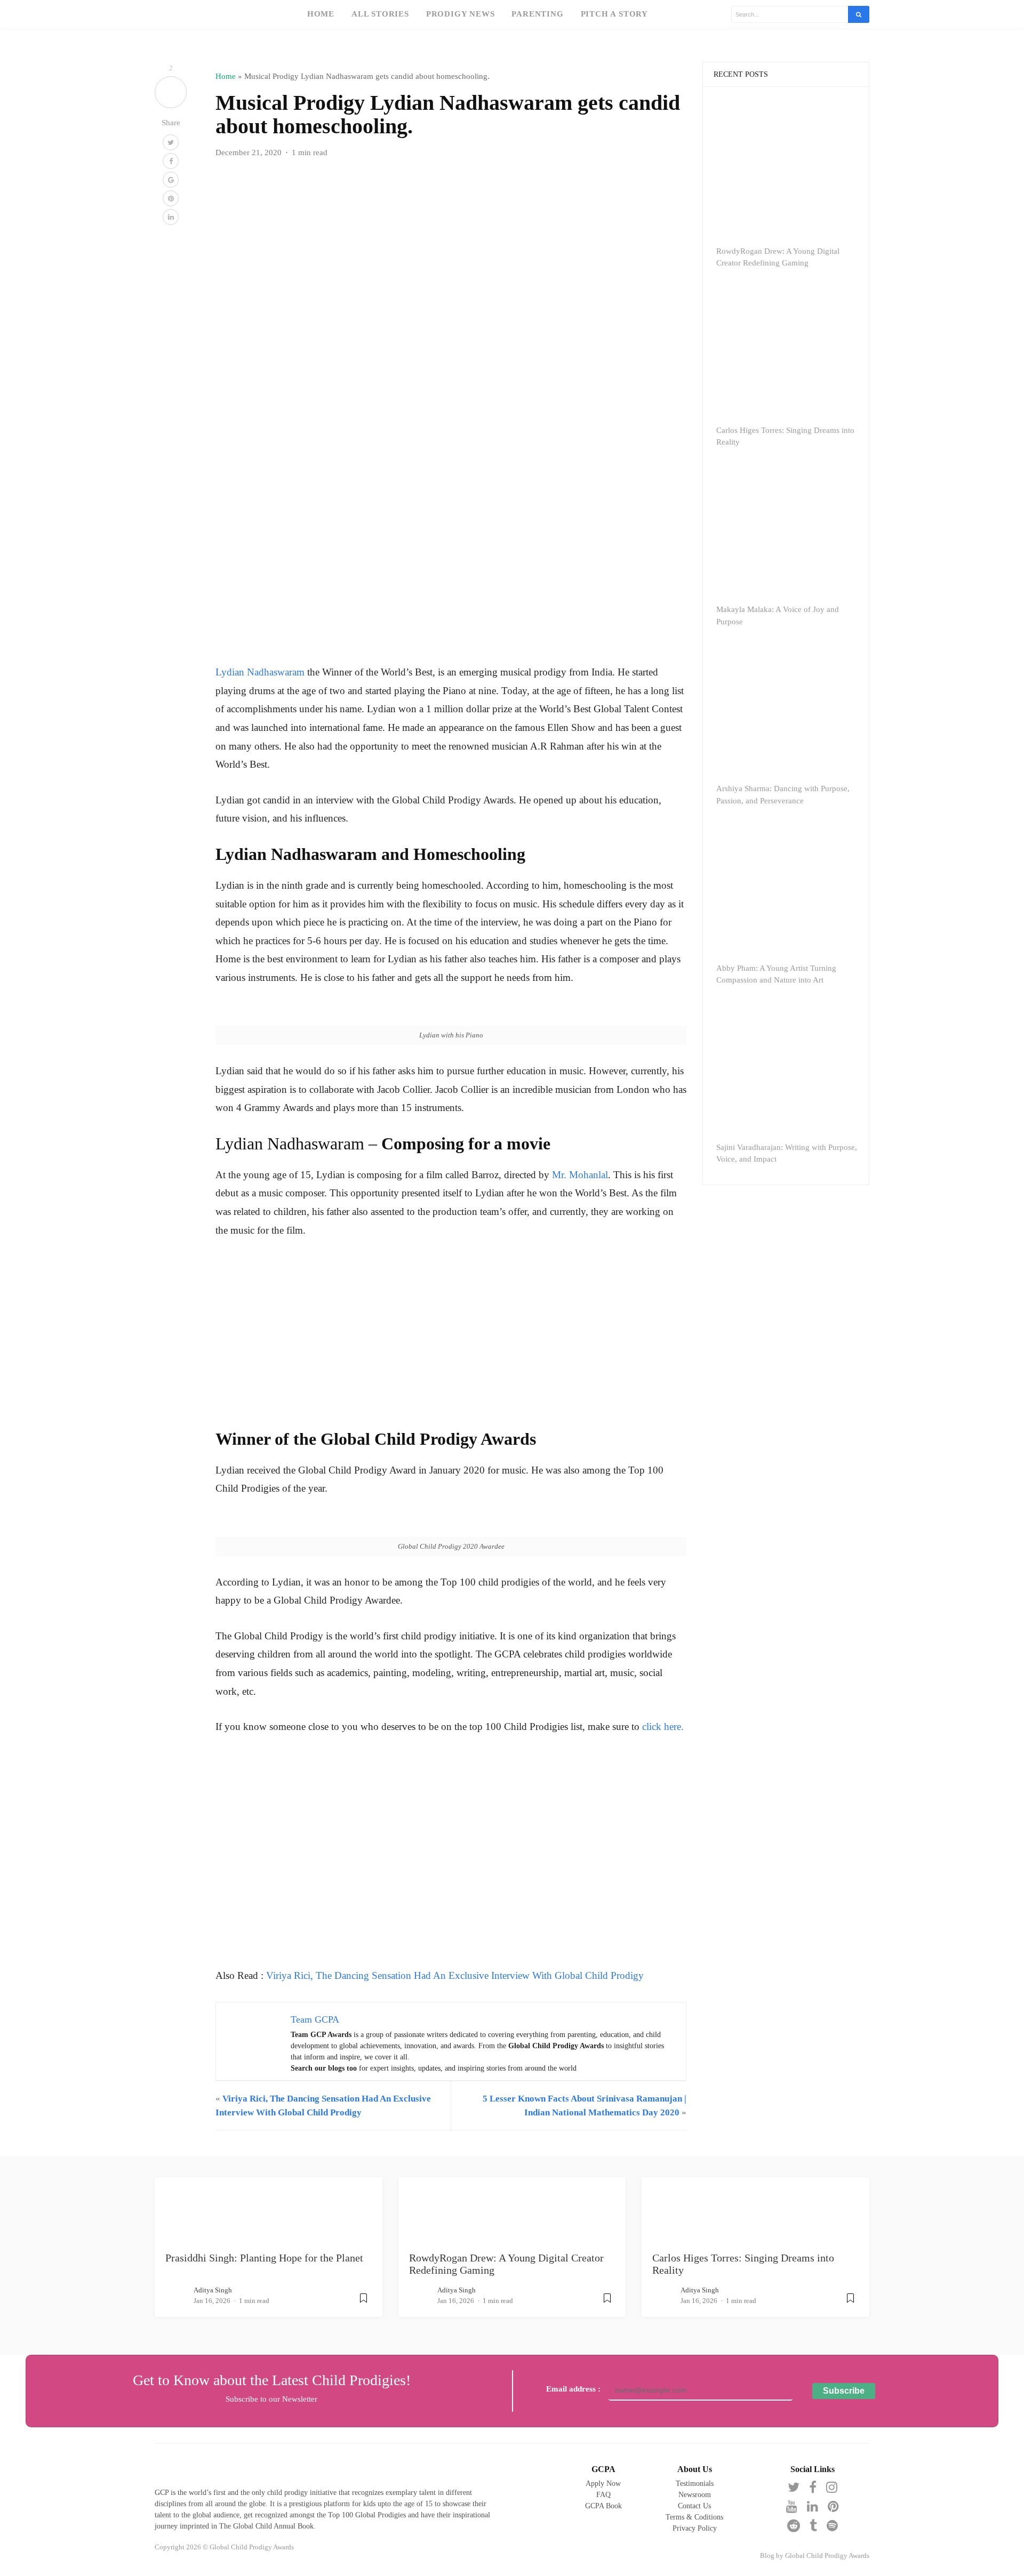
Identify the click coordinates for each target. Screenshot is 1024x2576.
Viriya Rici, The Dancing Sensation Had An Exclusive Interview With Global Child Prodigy (455, 1975)
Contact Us (694, 2506)
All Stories (380, 14)
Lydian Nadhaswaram (260, 672)
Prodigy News (461, 14)
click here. (663, 1726)
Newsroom (695, 2495)
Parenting (537, 14)
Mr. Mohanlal (580, 1175)
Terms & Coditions (694, 2517)
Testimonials (695, 2484)
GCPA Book (603, 2506)
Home (321, 14)
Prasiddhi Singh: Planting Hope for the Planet (264, 2258)
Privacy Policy (695, 2528)
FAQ (603, 2495)
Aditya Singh (213, 2290)
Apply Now (603, 2484)
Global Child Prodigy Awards (827, 2556)
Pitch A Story (614, 14)
